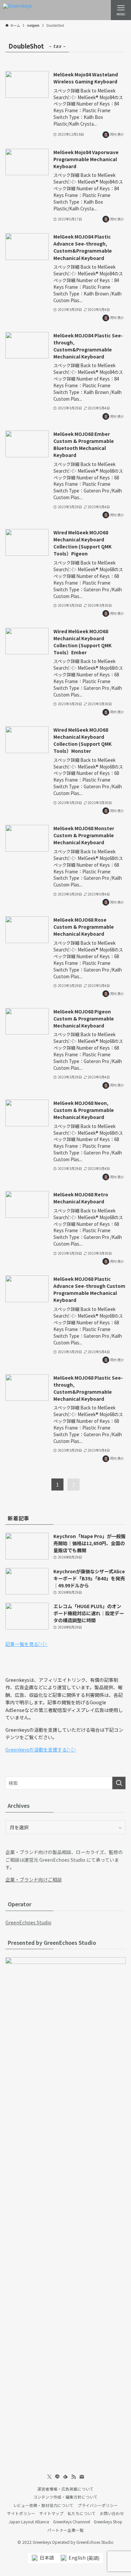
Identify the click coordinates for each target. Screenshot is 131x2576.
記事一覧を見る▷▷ (27, 1644)
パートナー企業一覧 (65, 2530)
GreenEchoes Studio (28, 1922)
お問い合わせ (112, 2513)
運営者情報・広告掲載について (65, 2489)
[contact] (82, 2477)
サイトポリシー (21, 2513)
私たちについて (82, 2513)
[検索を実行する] (119, 1783)
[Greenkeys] (17, 10)
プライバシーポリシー (98, 2505)
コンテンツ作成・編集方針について (65, 2497)
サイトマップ (51, 2513)
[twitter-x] (49, 2477)
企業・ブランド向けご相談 (34, 1879)
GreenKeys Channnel (72, 2522)
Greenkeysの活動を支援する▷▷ (41, 1749)
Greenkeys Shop (108, 2522)
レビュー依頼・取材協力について (43, 2505)
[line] (57, 2477)
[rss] (74, 2477)
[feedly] (65, 2477)
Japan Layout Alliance (29, 2522)
